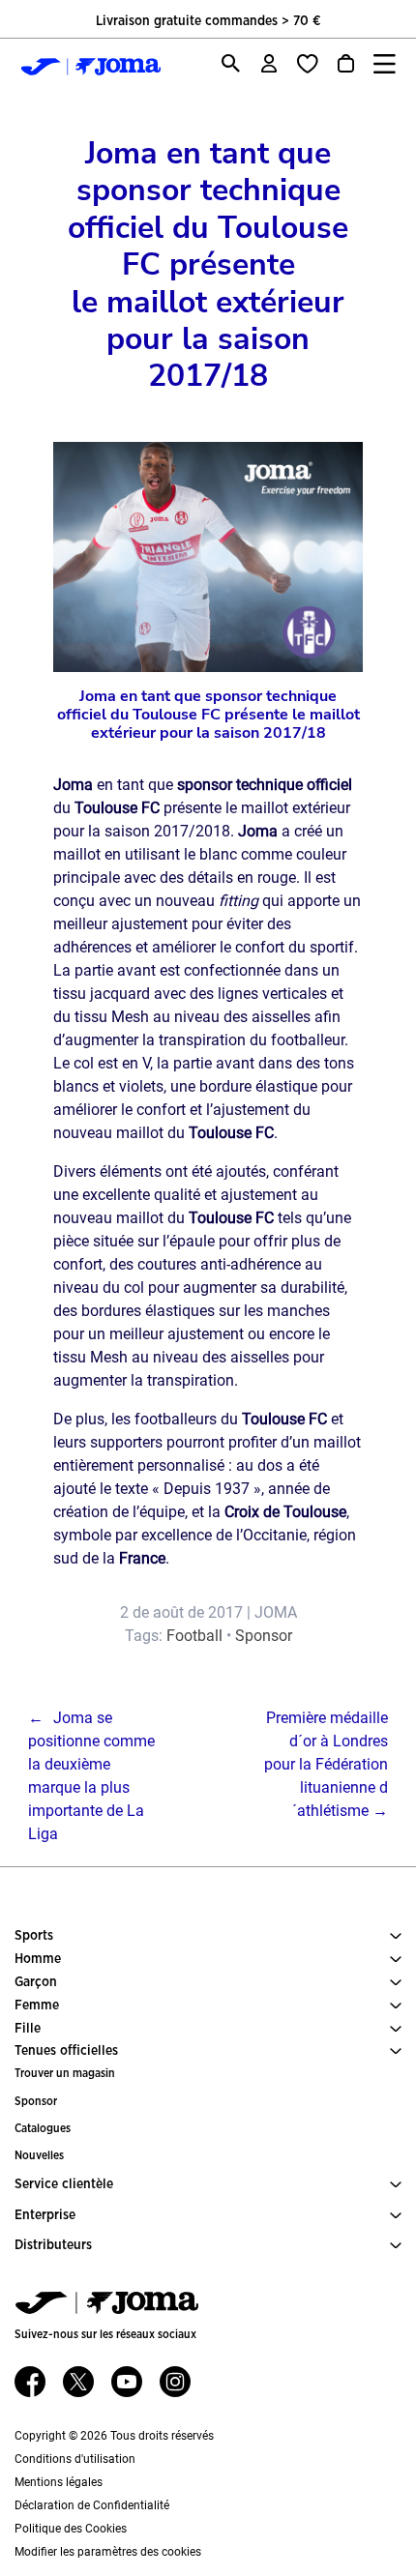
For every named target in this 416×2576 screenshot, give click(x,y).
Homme (38, 1959)
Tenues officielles (66, 2051)
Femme (37, 2005)
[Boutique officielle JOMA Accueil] (86, 67)
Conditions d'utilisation (75, 2459)
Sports (34, 1936)
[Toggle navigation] (385, 64)
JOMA (276, 1612)
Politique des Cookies (71, 2529)
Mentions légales (59, 2482)
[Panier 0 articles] (346, 64)
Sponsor (264, 1636)
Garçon (36, 1982)
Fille (28, 2029)
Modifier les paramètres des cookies (108, 2552)
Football (194, 1636)
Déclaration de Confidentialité (92, 2505)
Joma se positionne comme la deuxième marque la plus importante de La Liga (91, 1776)
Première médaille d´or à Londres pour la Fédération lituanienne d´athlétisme (326, 1764)
